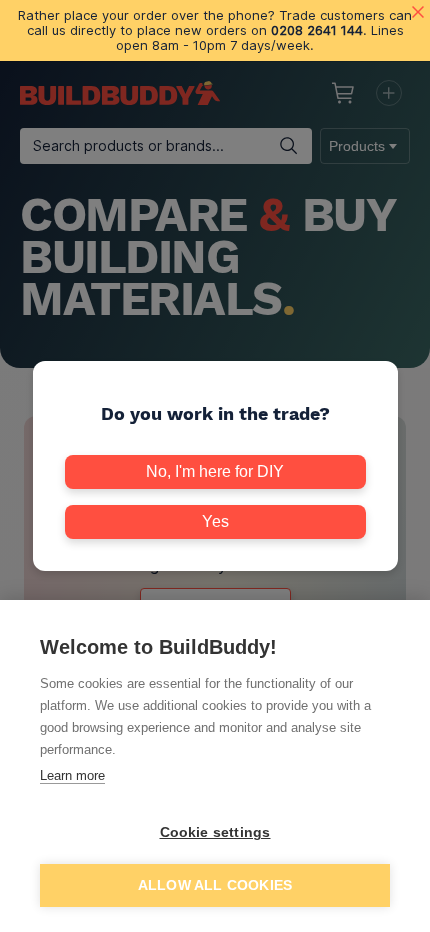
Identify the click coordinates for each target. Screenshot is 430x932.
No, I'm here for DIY (215, 471)
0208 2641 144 (317, 30)
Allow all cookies (215, 885)
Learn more (72, 775)
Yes (215, 521)
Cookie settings (215, 832)
